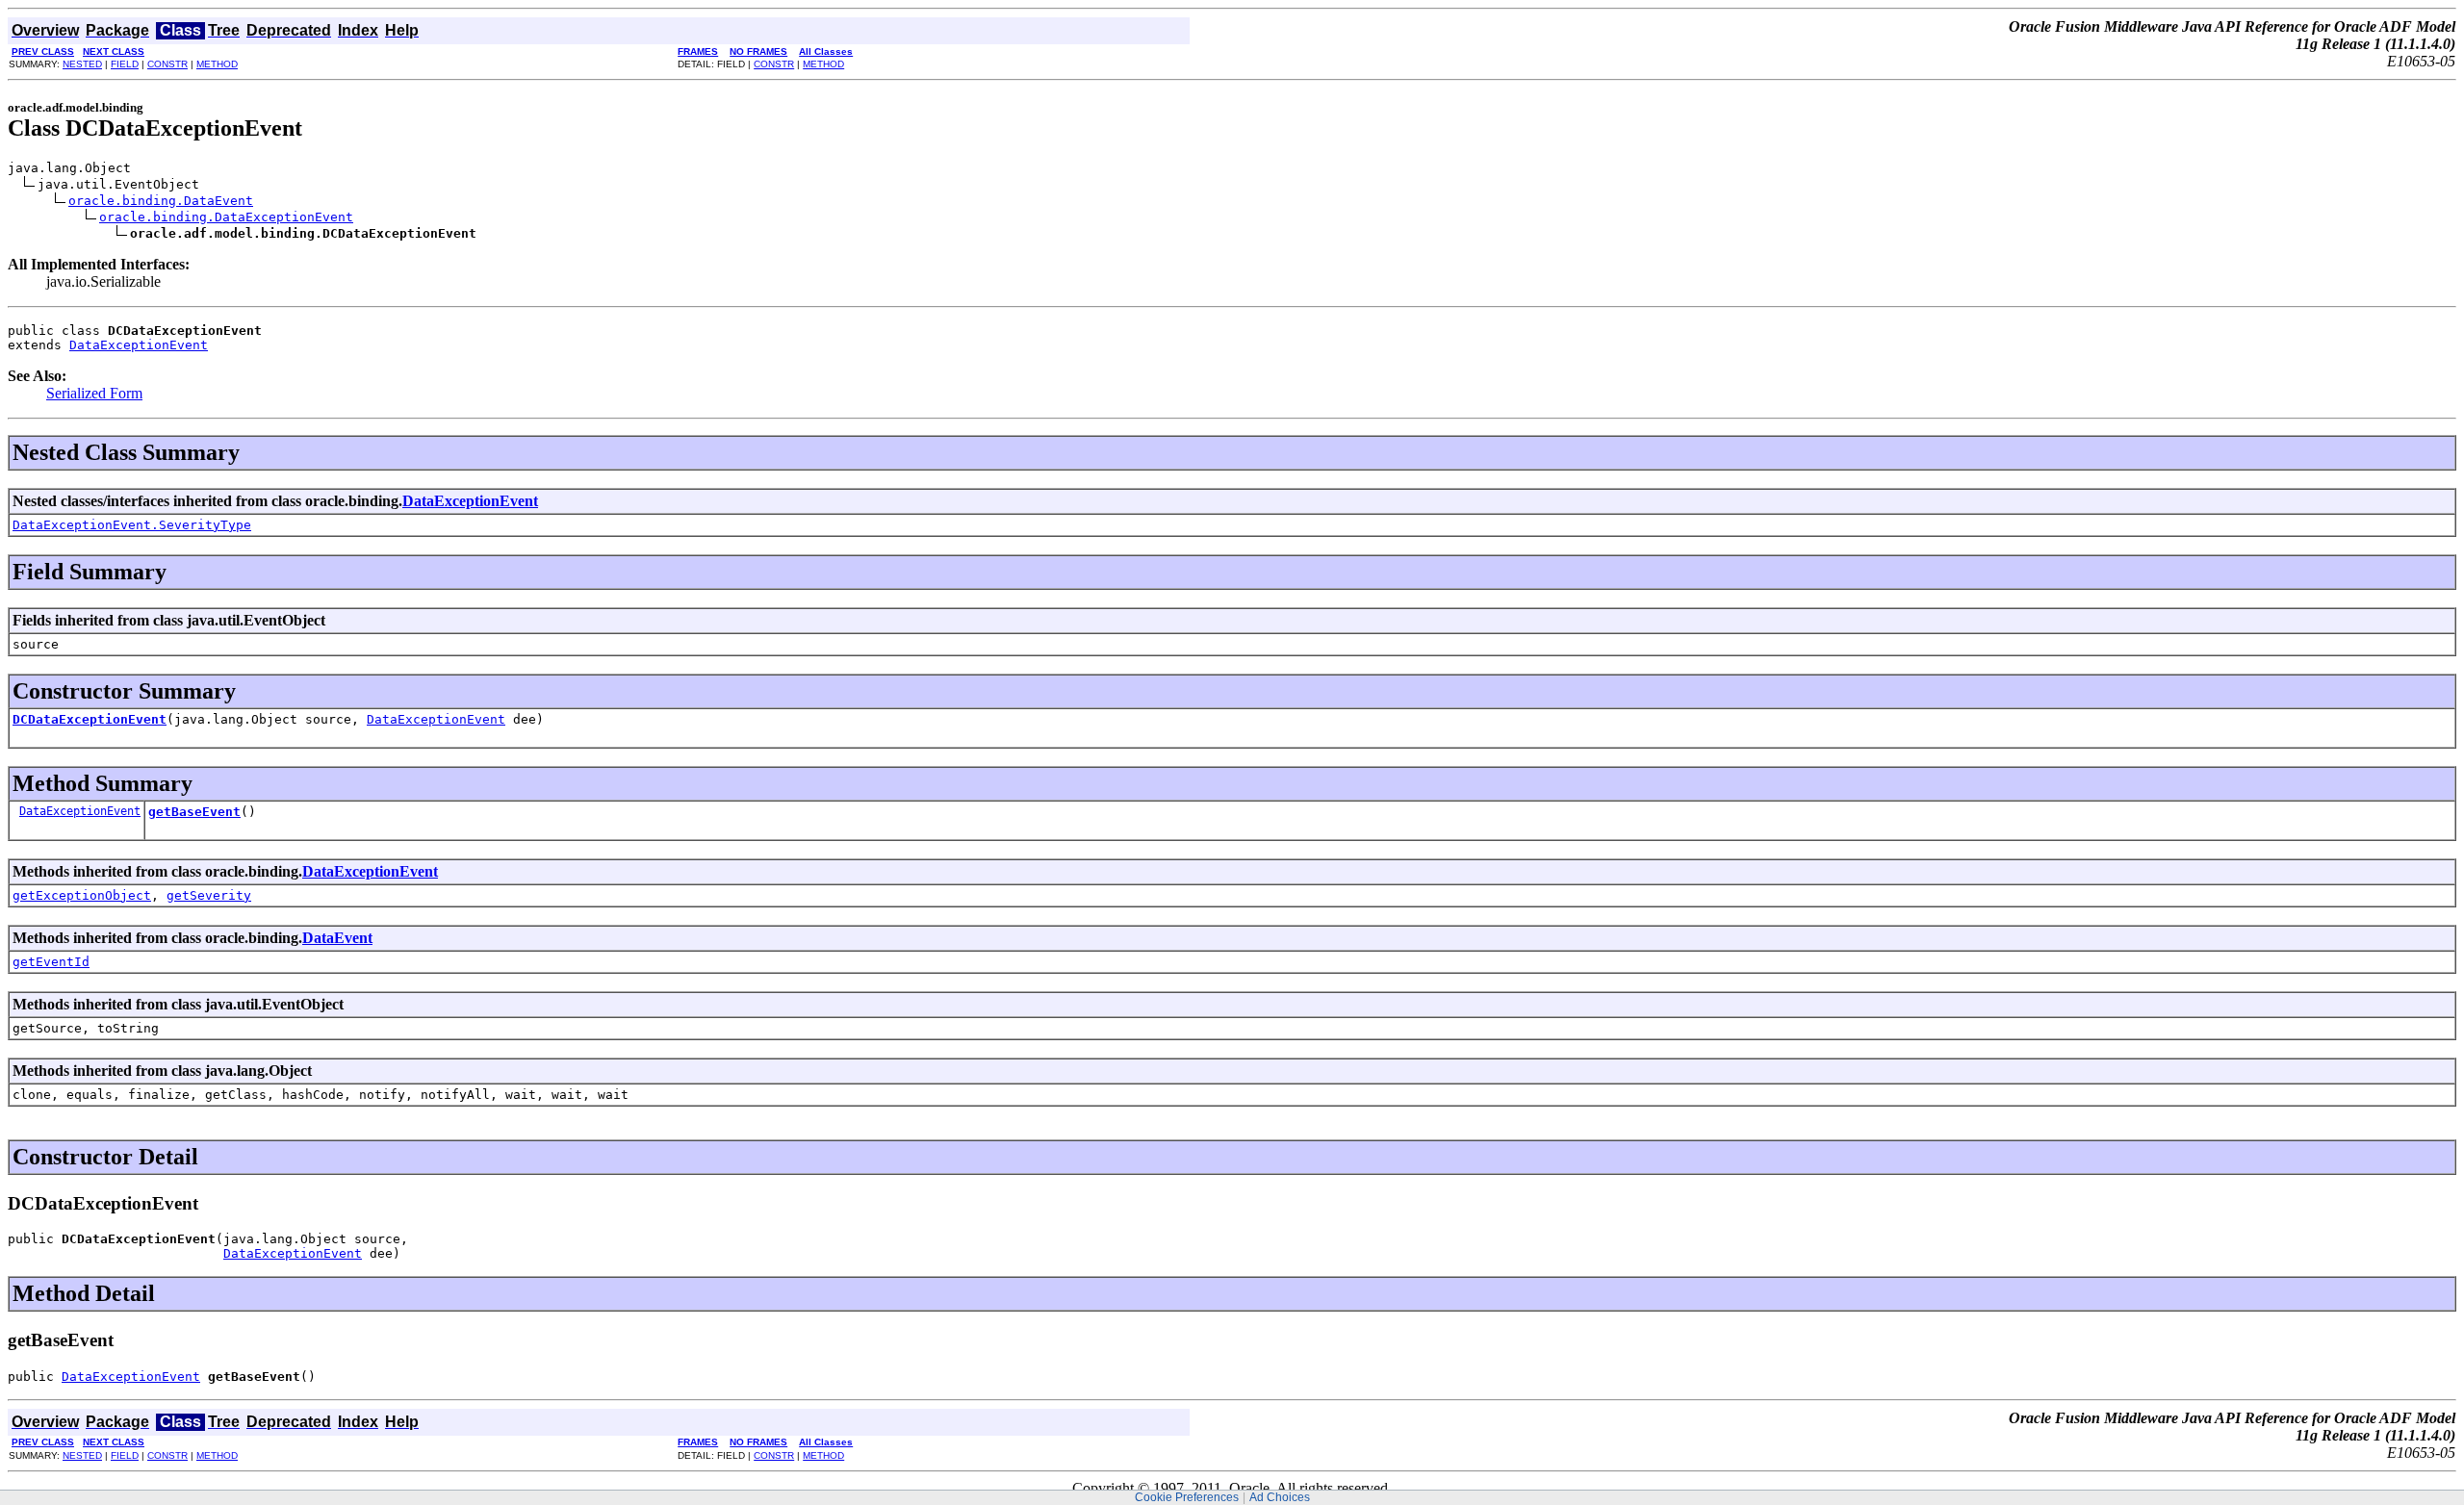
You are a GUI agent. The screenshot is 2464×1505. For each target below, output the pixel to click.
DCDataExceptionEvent (90, 719)
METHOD (217, 64)
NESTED (82, 64)
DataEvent (337, 938)
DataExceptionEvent (139, 345)
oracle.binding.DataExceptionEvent (226, 217)
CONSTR (167, 64)
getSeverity (209, 895)
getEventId (51, 962)
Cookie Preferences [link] (1187, 1497)
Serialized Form (94, 393)
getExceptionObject (82, 895)
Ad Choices (1280, 1497)
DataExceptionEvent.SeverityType (132, 525)
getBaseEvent (194, 812)
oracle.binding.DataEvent (161, 201)
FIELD (125, 64)
